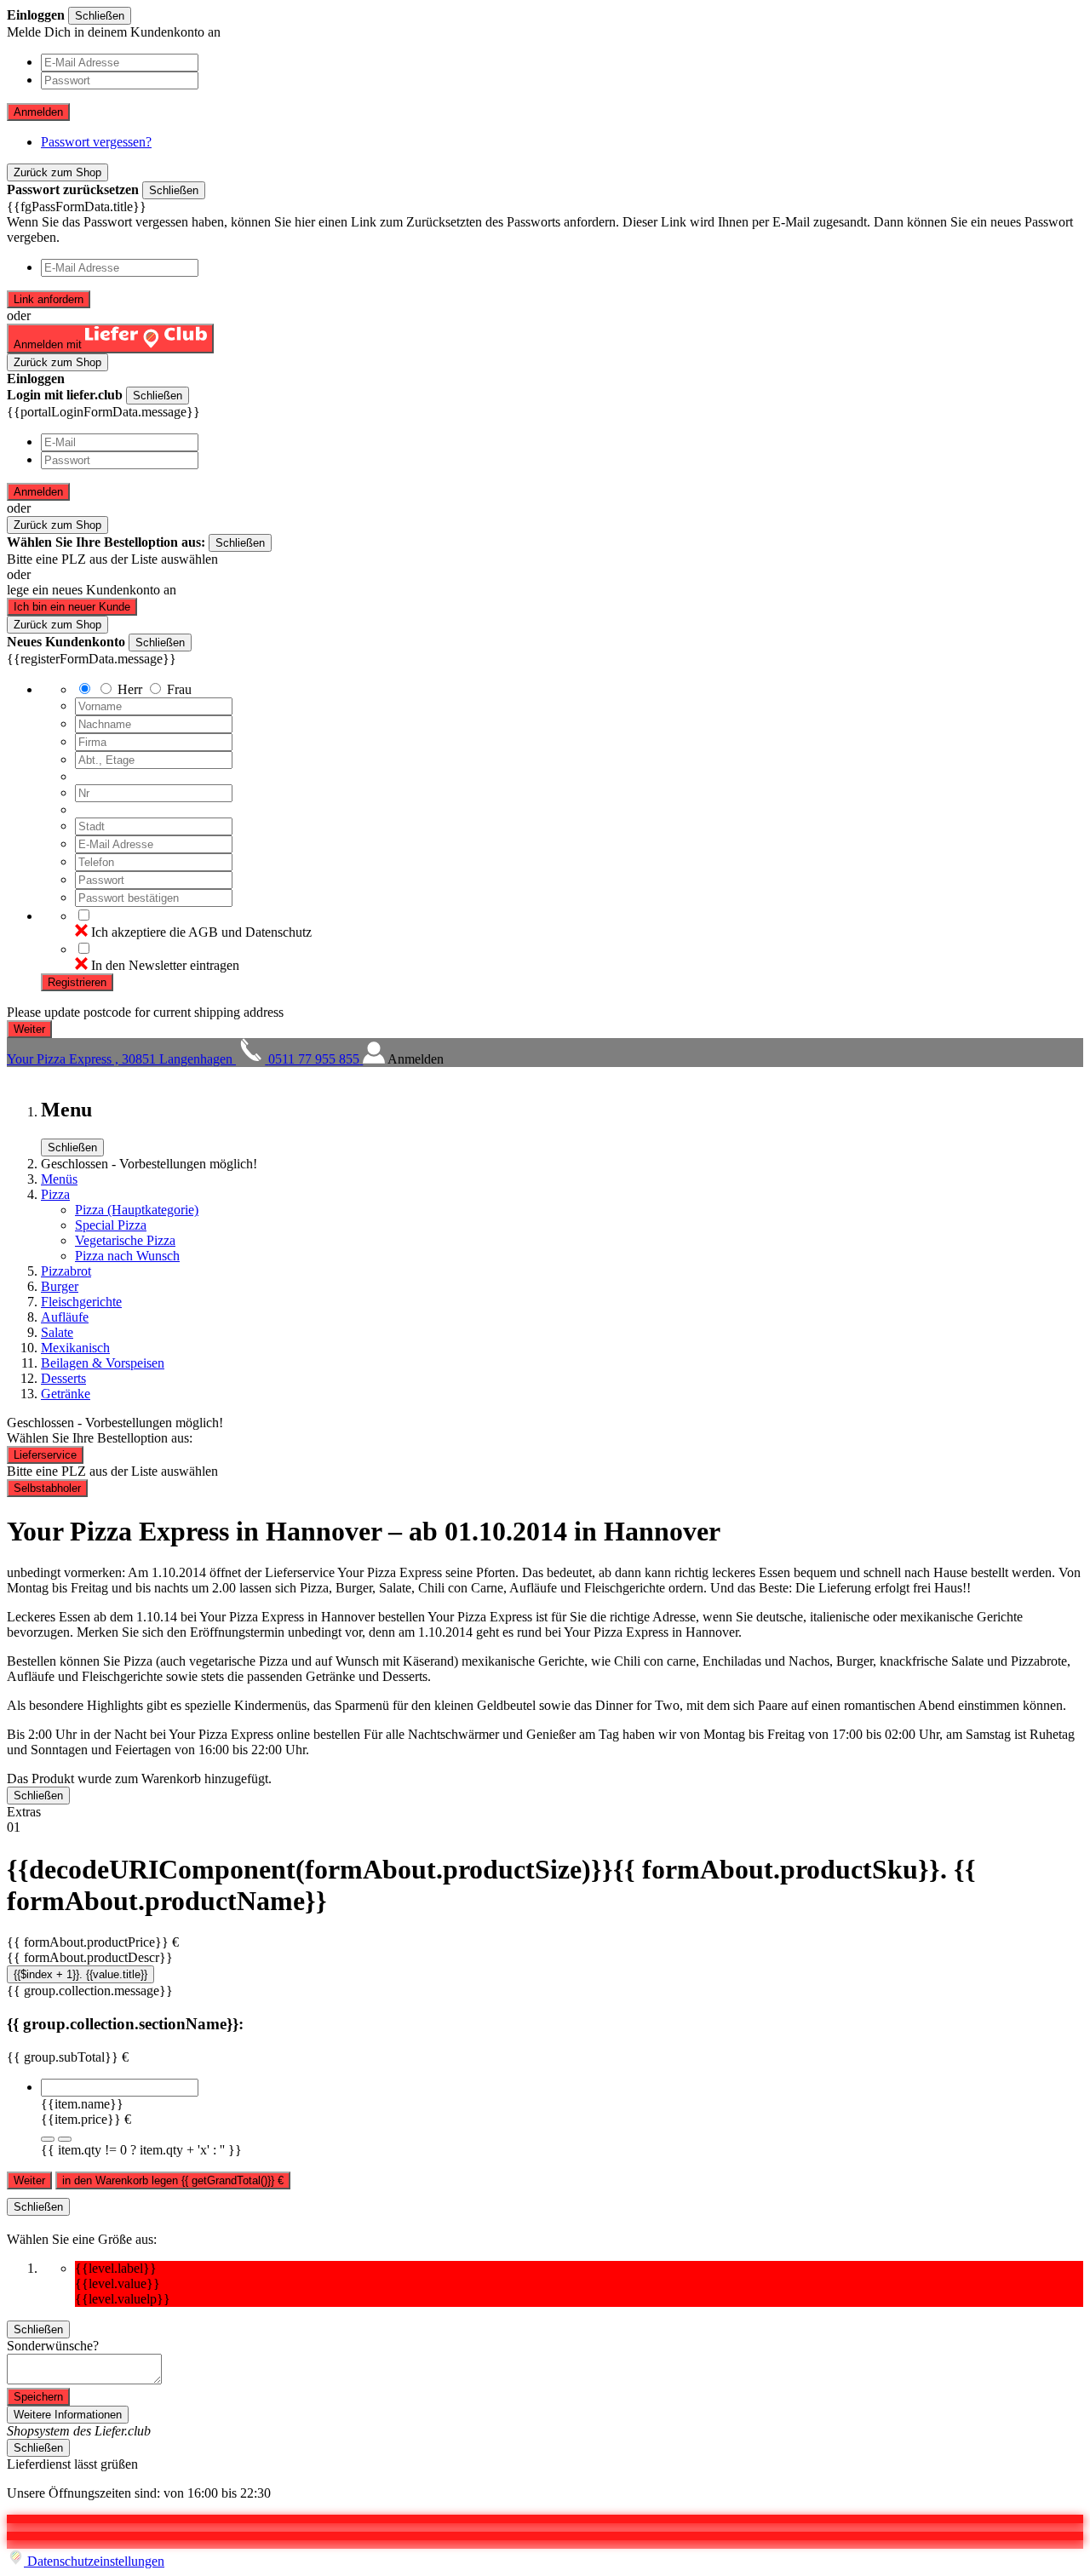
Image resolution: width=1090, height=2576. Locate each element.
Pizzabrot (66, 1271)
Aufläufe (65, 1317)
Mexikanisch (75, 1348)
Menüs (59, 1179)
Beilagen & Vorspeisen (103, 1363)
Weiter (29, 2180)
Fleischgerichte (81, 1302)
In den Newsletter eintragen (165, 965)
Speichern (38, 2397)
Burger (60, 1286)
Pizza (55, 1194)
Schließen (100, 16)
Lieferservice (45, 1455)
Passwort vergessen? (96, 142)
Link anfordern (49, 299)
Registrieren (77, 982)
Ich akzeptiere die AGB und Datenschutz (201, 932)
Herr (130, 689)
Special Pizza (111, 1225)
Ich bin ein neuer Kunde (72, 607)
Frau (179, 689)
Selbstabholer (47, 1488)
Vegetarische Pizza (125, 1240)
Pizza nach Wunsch (127, 1256)
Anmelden (38, 112)
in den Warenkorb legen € (173, 2180)
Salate (57, 1332)
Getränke (66, 1394)
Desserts (63, 1378)
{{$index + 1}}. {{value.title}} (80, 1974)
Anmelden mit (49, 344)
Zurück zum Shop (57, 172)
